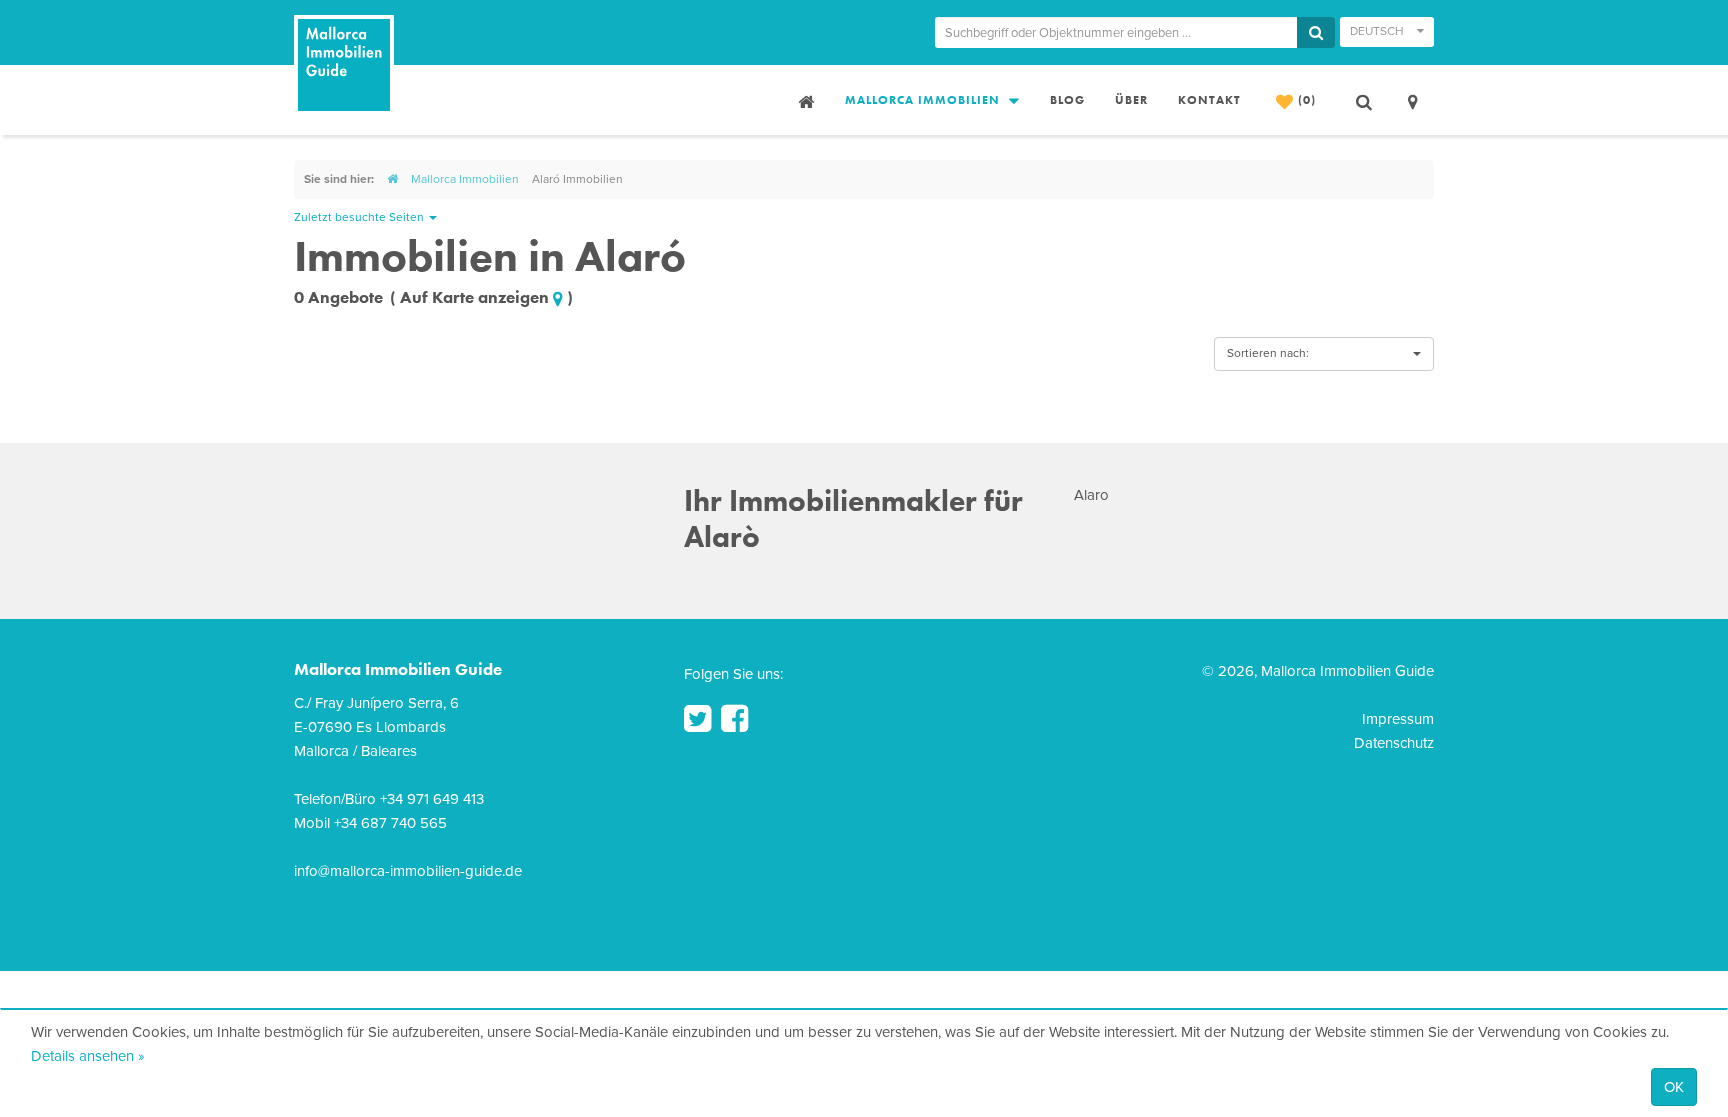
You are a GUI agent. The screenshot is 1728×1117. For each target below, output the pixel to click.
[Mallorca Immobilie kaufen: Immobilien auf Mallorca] (804, 100)
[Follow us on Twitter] (697, 719)
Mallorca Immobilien (924, 100)
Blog (1067, 100)
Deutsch (1378, 31)
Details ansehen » (88, 1056)
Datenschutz (1394, 743)
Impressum (1398, 719)
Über (1131, 100)
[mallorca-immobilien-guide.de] (392, 179)
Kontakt (1209, 100)
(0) (1305, 100)
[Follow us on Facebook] (734, 719)
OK (1674, 1087)
